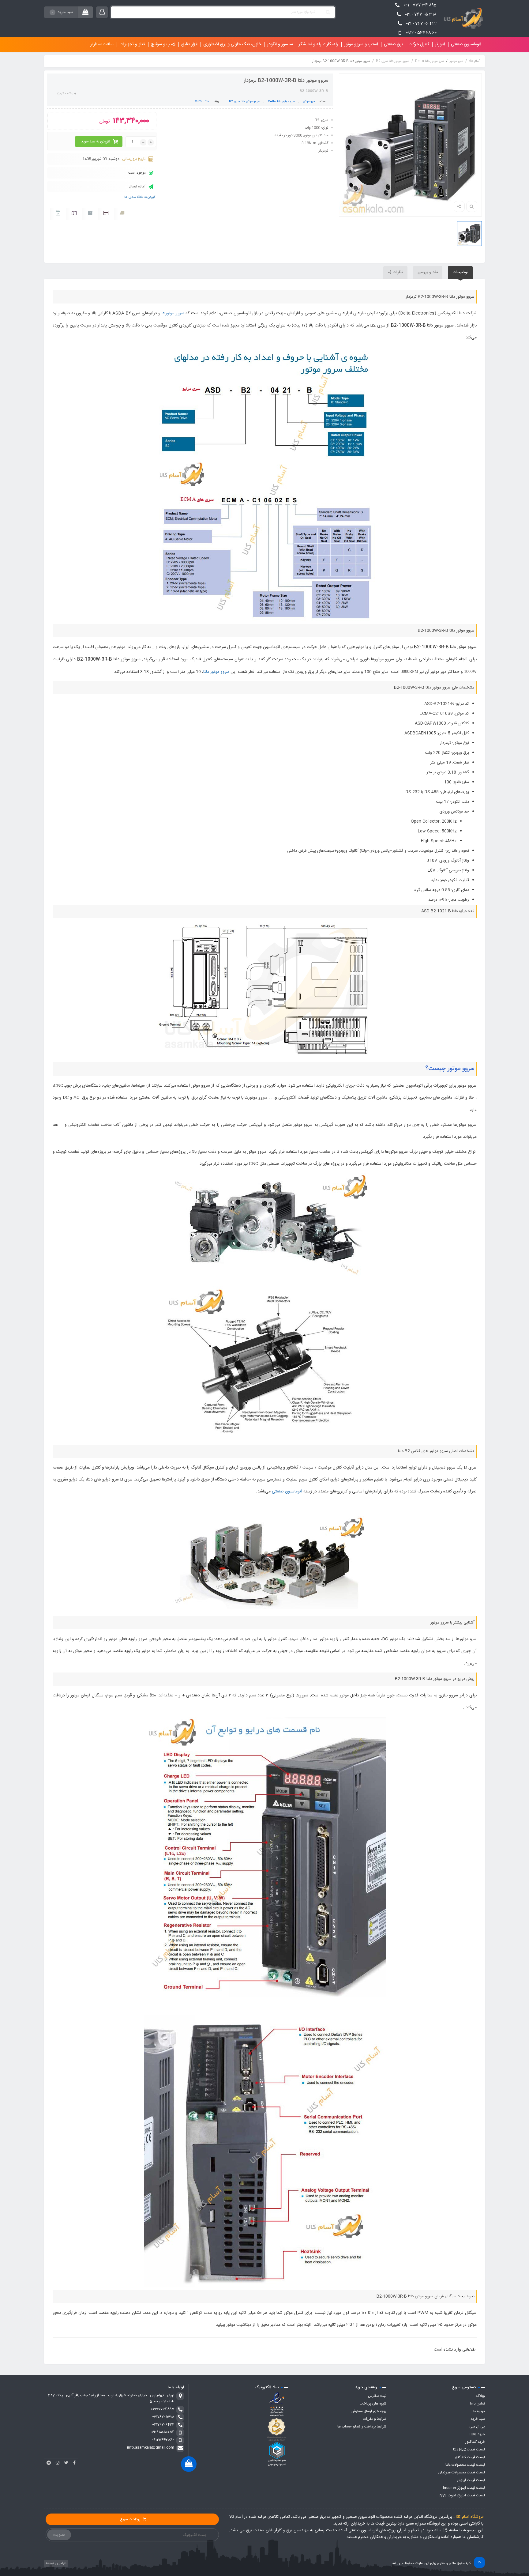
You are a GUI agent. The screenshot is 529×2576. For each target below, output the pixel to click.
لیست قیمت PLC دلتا (469, 2450)
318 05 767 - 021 (421, 14)
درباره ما (479, 2411)
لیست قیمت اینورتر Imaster (464, 2488)
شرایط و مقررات (375, 2419)
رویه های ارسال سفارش (369, 2411)
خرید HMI (477, 2434)
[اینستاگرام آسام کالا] (58, 2463)
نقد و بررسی (428, 272)
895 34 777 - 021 (420, 5)
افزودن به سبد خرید (96, 141)
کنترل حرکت (419, 44)
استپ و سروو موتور (361, 44)
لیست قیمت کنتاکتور (470, 2457)
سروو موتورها (173, 313)
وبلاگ (480, 2396)
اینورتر (440, 44)
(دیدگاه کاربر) (67, 94)
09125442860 (163, 2440)
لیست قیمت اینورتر (471, 2480)
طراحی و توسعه (56, 2563)
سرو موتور (456, 61)
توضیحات (460, 272)
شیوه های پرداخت (373, 2404)
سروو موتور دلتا (216, 672)
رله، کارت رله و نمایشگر (319, 44)
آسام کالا (475, 61)
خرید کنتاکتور (475, 2442)
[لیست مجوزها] (277, 2429)
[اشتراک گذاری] (459, 206)
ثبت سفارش (377, 2396)
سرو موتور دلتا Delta (430, 61)
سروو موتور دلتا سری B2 (393, 61)
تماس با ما (477, 2404)
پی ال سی (477, 2427)
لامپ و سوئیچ (163, 44)
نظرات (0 (395, 272)
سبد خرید (478, 2419)
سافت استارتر (102, 44)
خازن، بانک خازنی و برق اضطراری (232, 44)
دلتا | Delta (201, 101)
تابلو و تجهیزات (132, 44)
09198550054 (163, 2432)
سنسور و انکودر (280, 44)
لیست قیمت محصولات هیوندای (462, 2472)
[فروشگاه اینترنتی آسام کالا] (462, 18)
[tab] (460, 272)
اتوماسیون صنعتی (466, 44)
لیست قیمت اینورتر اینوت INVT (462, 2495)
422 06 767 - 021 (421, 24)
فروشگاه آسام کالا (470, 2517)
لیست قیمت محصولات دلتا (465, 2465)
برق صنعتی (393, 44)
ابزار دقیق (189, 44)
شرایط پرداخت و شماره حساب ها (362, 2427)
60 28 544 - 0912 (421, 33)
